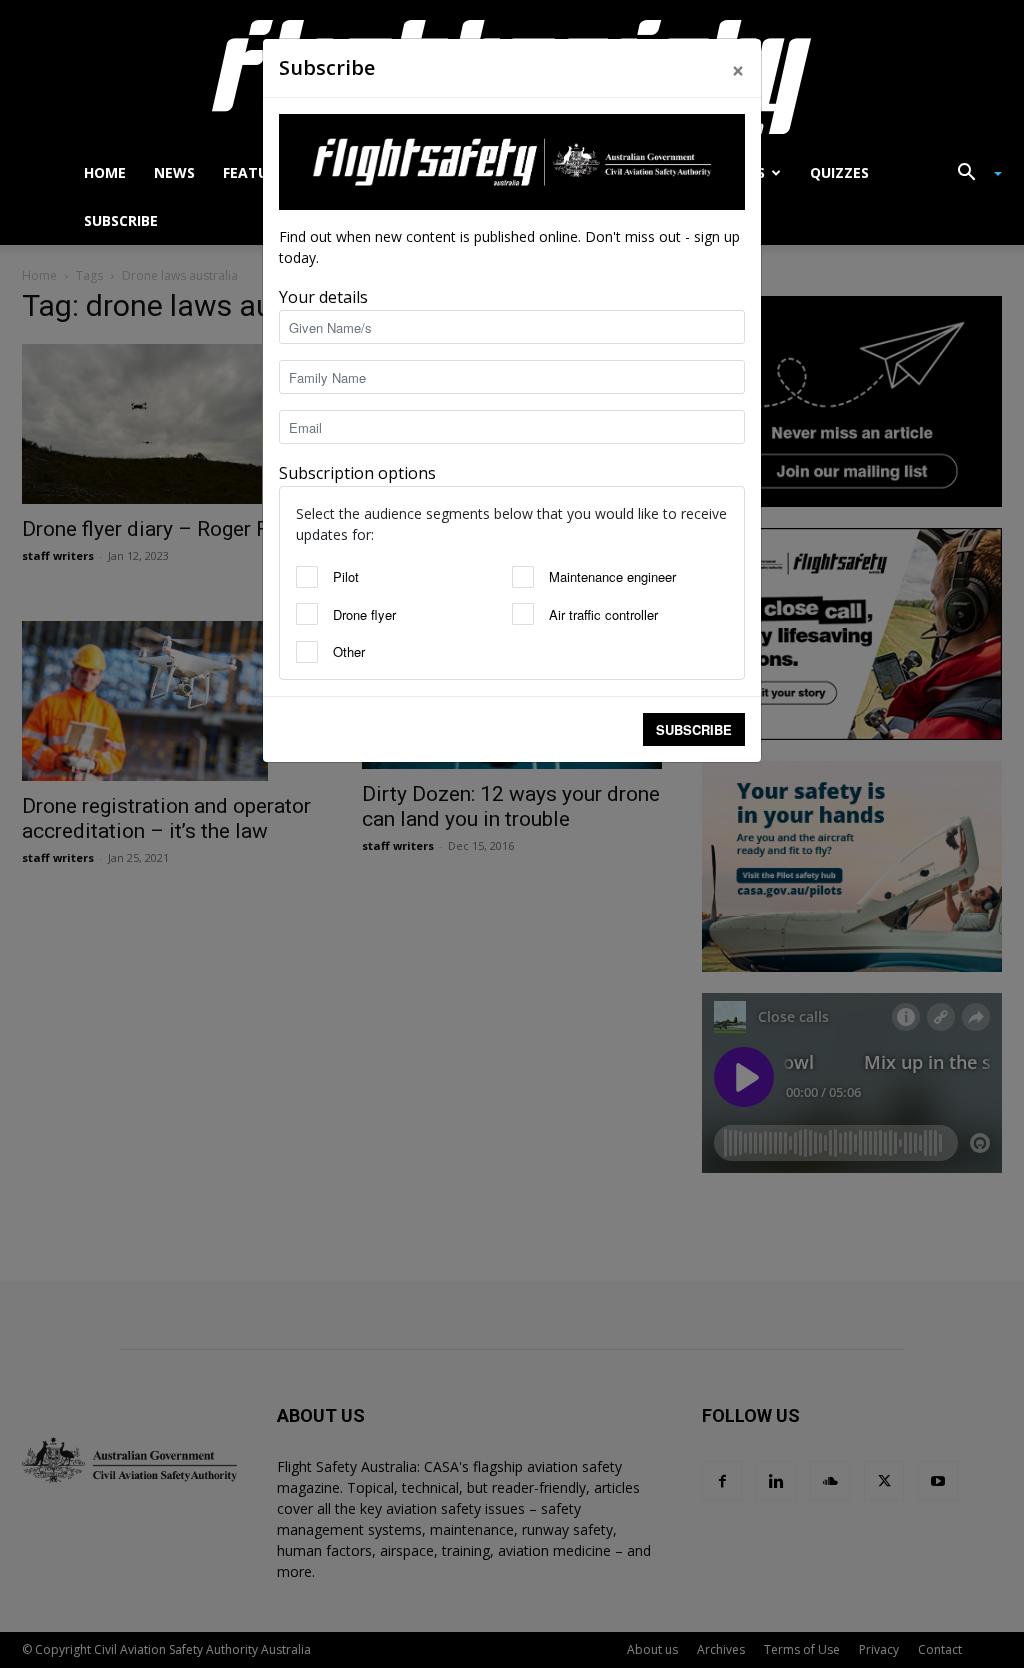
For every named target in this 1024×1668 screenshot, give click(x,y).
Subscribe (694, 729)
